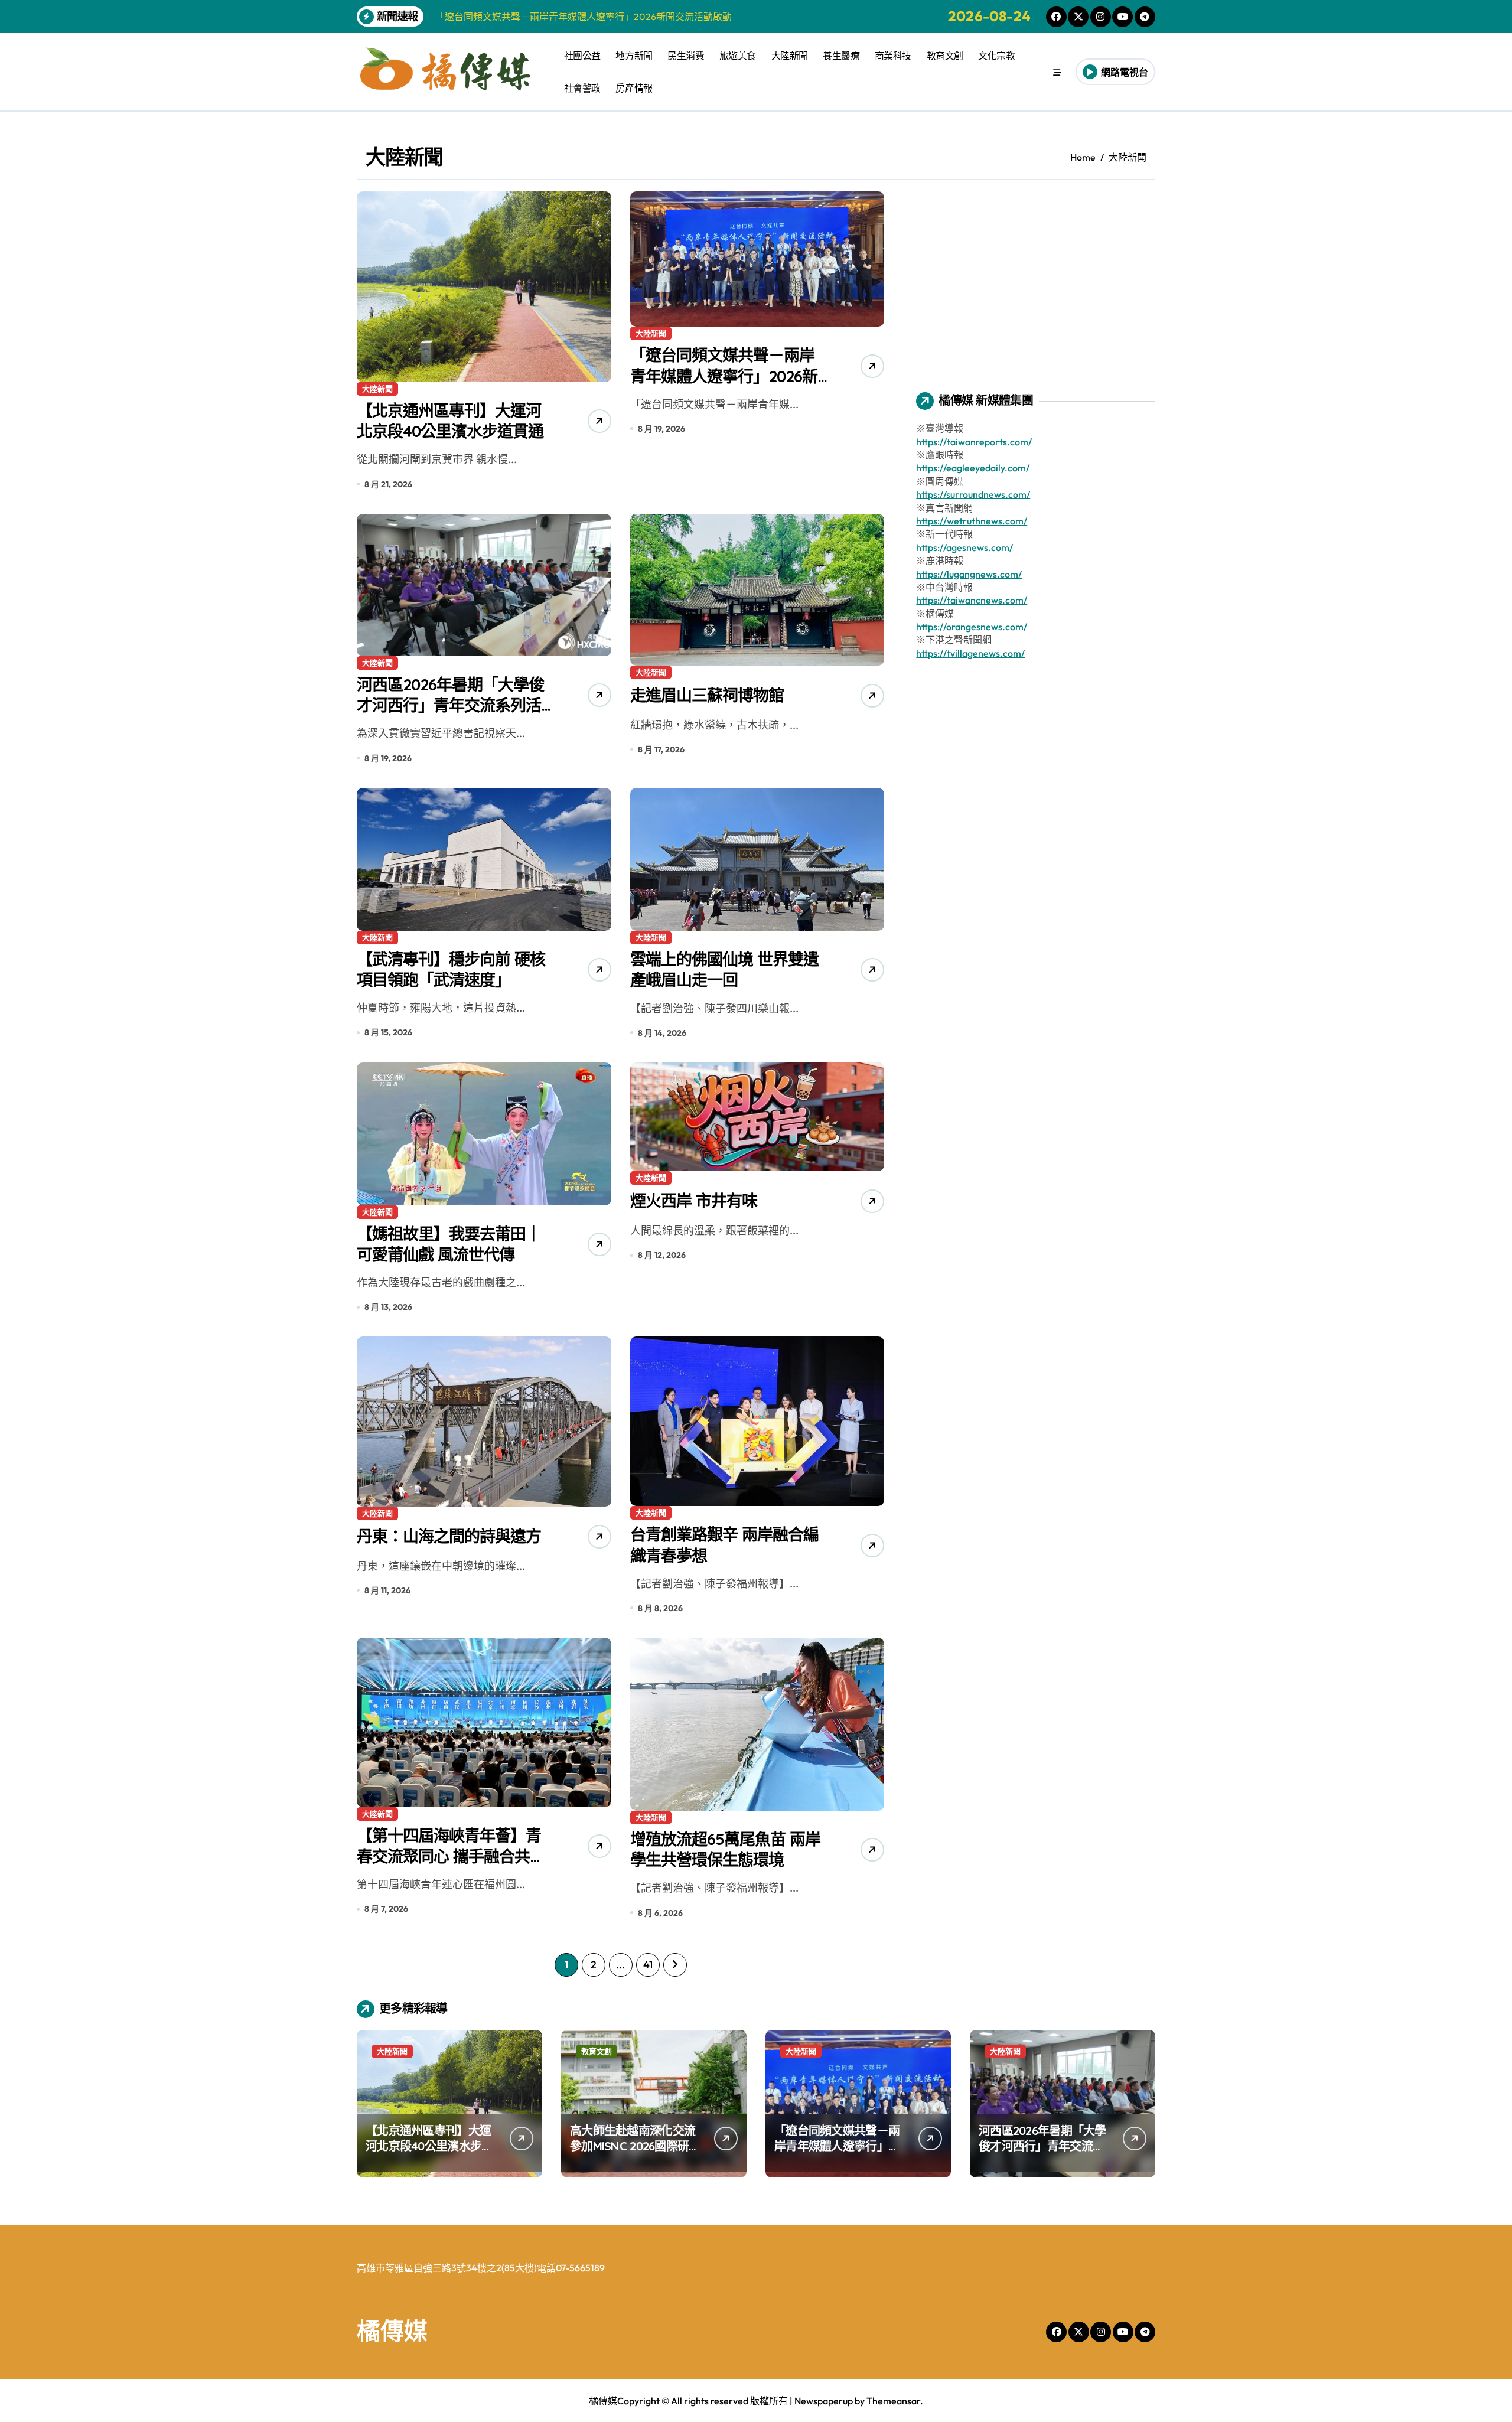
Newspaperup (824, 2401)
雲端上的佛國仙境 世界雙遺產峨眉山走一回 (724, 969)
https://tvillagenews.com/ (970, 653)
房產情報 (634, 88)
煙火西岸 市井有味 (694, 1201)
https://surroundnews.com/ (973, 494)
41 (648, 1965)
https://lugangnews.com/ (969, 574)
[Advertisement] (1037, 274)
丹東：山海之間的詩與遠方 (449, 1536)
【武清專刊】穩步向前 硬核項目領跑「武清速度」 (451, 969)
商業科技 (893, 56)
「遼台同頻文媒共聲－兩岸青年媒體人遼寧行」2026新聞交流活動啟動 (724, 376)
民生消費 (686, 56)
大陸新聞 (790, 56)
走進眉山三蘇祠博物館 (707, 695)
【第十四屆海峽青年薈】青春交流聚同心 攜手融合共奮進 (451, 1856)
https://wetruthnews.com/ (972, 521)
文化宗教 (996, 56)
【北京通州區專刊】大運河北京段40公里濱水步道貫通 (450, 421)
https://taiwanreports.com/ (974, 442)
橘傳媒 (392, 2330)
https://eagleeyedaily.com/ (973, 468)
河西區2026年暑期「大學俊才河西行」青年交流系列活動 (450, 705)
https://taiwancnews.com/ (972, 600)
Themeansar (893, 2401)
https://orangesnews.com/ (972, 627)
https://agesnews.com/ (964, 547)
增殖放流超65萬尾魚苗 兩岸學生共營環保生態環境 (725, 1849)
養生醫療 (841, 56)
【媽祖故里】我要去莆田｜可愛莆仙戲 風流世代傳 (449, 1244)
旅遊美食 (738, 56)
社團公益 (582, 56)
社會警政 (582, 88)
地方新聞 (634, 56)
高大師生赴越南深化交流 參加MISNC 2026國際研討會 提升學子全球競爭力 (635, 2146)
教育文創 (945, 56)
